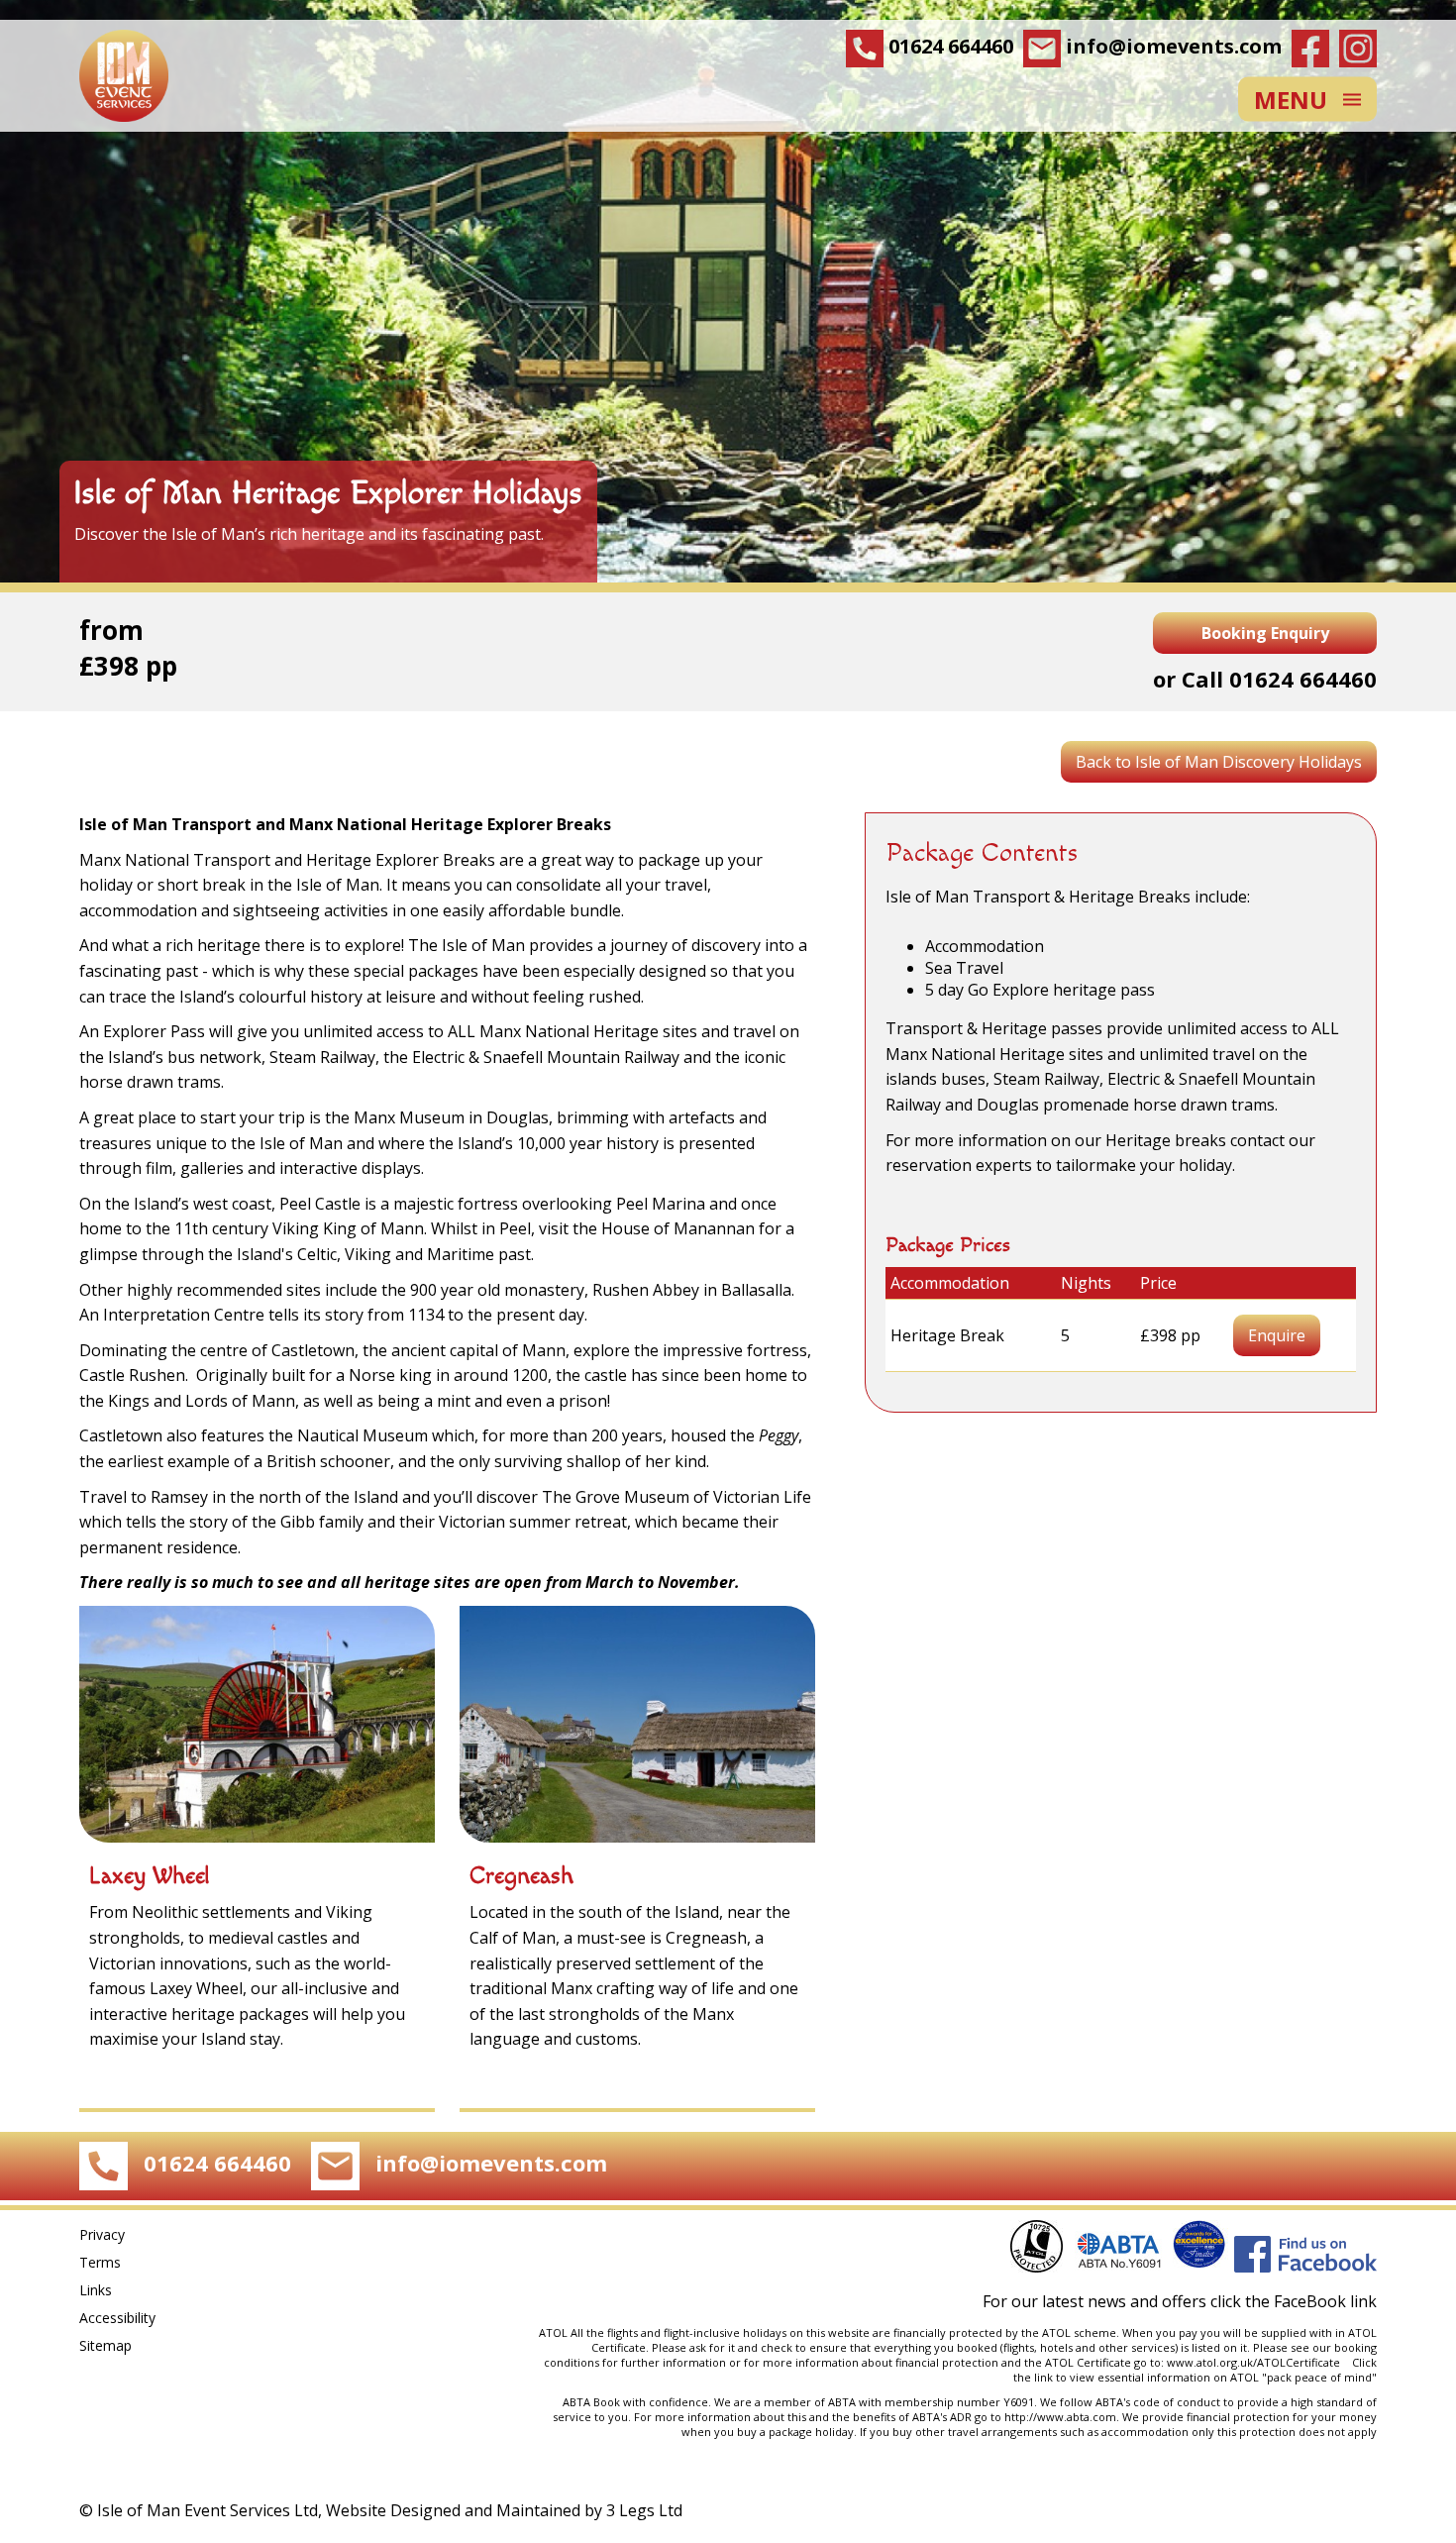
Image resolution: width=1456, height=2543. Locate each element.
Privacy (102, 2234)
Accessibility (117, 2318)
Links (96, 2290)
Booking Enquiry (1265, 633)
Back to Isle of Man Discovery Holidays (1219, 762)
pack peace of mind (1319, 2377)
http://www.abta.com (1060, 2417)
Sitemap (105, 2345)
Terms (100, 2262)
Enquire (1277, 1335)
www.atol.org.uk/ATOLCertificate (1256, 2362)
